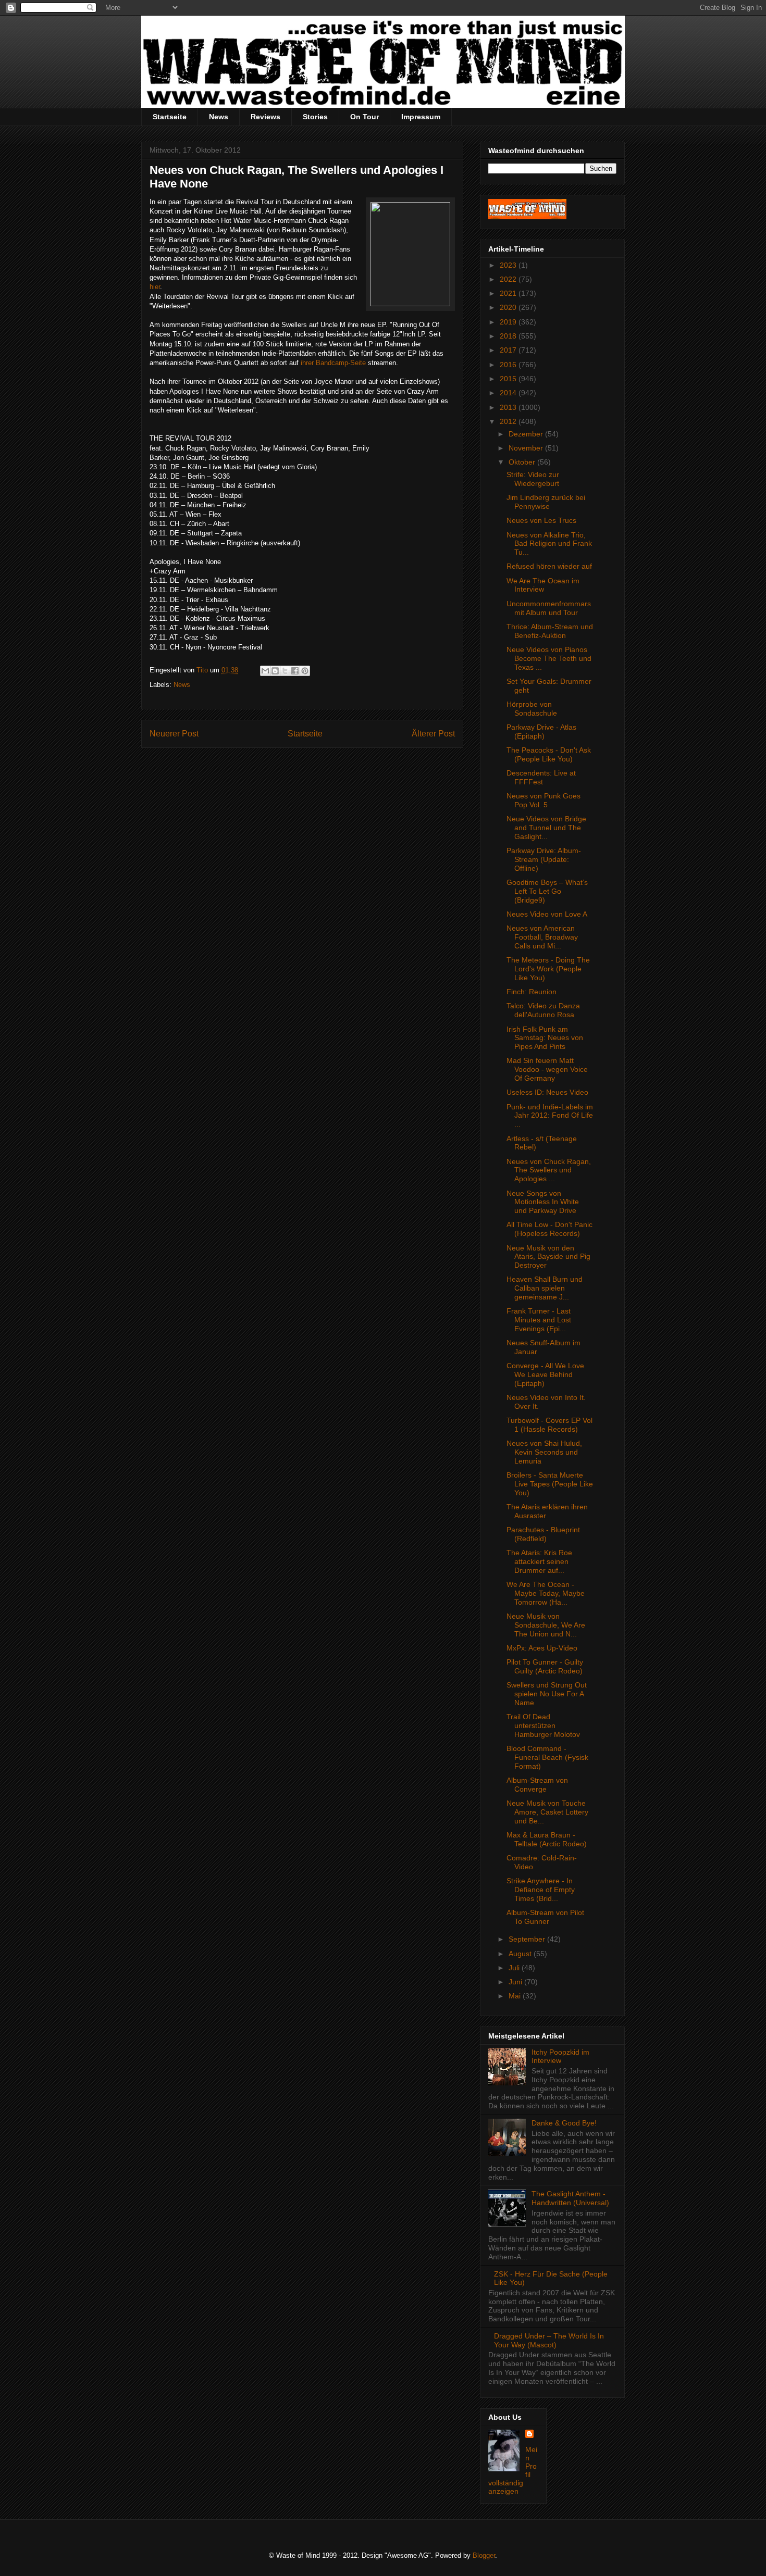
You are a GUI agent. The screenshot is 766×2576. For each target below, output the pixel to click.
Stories (315, 117)
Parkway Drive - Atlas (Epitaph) (541, 731)
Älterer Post (433, 734)
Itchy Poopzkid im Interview (560, 2056)
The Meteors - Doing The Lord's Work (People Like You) (548, 969)
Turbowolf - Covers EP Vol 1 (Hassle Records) (549, 1425)
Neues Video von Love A (547, 914)
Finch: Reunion (532, 992)
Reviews (265, 117)
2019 (509, 322)
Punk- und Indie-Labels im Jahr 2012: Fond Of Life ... (550, 1116)
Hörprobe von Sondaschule (532, 709)
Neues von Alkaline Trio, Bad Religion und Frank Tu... (549, 544)
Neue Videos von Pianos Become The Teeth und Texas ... (549, 658)
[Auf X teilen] (285, 671)
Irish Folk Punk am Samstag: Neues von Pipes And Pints (545, 1038)
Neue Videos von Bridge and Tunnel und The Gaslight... (546, 828)
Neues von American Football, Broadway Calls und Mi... (542, 937)
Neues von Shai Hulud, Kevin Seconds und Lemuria (544, 1452)
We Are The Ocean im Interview (543, 585)
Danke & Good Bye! (564, 2123)
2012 (509, 421)
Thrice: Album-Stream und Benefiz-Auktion (550, 631)
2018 (509, 336)
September (528, 1939)
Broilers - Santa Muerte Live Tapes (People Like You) (550, 1484)
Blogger (484, 2555)
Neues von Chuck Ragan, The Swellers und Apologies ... (549, 1170)
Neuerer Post (174, 734)
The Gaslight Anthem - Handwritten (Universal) (570, 2198)
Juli (515, 1968)
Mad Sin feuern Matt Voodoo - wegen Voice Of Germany (547, 1069)
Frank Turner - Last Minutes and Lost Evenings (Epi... (539, 1320)
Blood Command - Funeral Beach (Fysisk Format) (547, 1757)
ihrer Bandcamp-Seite (333, 363)
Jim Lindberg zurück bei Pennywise (546, 502)
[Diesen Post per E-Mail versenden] (265, 671)
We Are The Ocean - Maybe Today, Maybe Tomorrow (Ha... (546, 1593)
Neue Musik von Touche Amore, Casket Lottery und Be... (547, 1812)
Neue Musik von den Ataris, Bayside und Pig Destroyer (548, 1257)
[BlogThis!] (275, 671)
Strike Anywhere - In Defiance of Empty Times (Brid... (541, 1890)
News (219, 117)
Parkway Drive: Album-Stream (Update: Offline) (544, 859)
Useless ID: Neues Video (547, 1092)
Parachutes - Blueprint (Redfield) (543, 1534)
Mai (516, 1996)
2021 (509, 293)
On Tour (365, 117)
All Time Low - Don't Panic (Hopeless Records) (549, 1229)
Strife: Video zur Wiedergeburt (533, 479)
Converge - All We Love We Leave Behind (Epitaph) (545, 1374)
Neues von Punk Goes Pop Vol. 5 (543, 800)
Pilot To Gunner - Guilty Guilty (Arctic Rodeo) (545, 1666)
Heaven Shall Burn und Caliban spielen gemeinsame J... (545, 1288)
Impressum (421, 117)
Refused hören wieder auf (549, 566)
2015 (509, 379)
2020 (509, 307)
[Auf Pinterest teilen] (305, 671)
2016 (509, 365)
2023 (509, 265)
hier (155, 287)
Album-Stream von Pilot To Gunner (545, 1917)
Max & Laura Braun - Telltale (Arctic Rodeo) (547, 1839)
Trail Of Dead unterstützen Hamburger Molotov (543, 1725)
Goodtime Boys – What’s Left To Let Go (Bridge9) (547, 891)
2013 (509, 407)
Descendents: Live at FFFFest (541, 777)
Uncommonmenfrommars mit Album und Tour (549, 608)
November (527, 448)
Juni (516, 1982)
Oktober (523, 462)
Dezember (527, 434)
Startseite (170, 117)
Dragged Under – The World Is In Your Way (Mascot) (549, 2340)
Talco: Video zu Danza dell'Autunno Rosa (543, 1010)
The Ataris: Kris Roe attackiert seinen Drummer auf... (539, 1561)
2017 (509, 350)
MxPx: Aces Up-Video (542, 1648)
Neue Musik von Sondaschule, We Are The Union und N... (546, 1625)
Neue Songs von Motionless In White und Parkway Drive (543, 1202)
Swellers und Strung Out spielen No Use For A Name (547, 1694)
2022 (509, 279)
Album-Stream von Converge (537, 1785)
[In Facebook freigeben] (295, 671)
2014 (509, 393)
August (521, 1954)
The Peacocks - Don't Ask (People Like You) (549, 754)
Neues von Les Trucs (541, 520)
